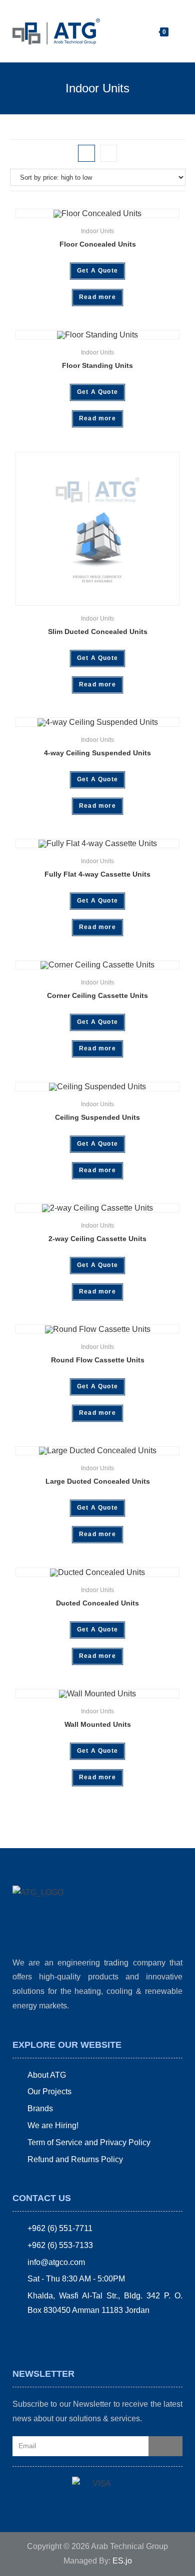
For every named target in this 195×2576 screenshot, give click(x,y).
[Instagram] (37, 2335)
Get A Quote (97, 271)
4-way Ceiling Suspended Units (97, 753)
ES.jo (122, 2561)
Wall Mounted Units (98, 1724)
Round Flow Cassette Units (98, 1360)
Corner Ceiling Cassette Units (97, 995)
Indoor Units (97, 231)
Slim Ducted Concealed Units (98, 632)
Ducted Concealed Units (97, 1603)
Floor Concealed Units (98, 244)
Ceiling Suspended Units (97, 1117)
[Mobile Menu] (175, 31)
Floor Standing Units (97, 365)
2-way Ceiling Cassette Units (97, 1239)
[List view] (108, 153)
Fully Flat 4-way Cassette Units (97, 874)
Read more (97, 297)
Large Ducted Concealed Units (98, 1481)
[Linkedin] (54, 2335)
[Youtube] (71, 2335)
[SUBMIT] (165, 2446)
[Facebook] (20, 2335)
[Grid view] (86, 153)
